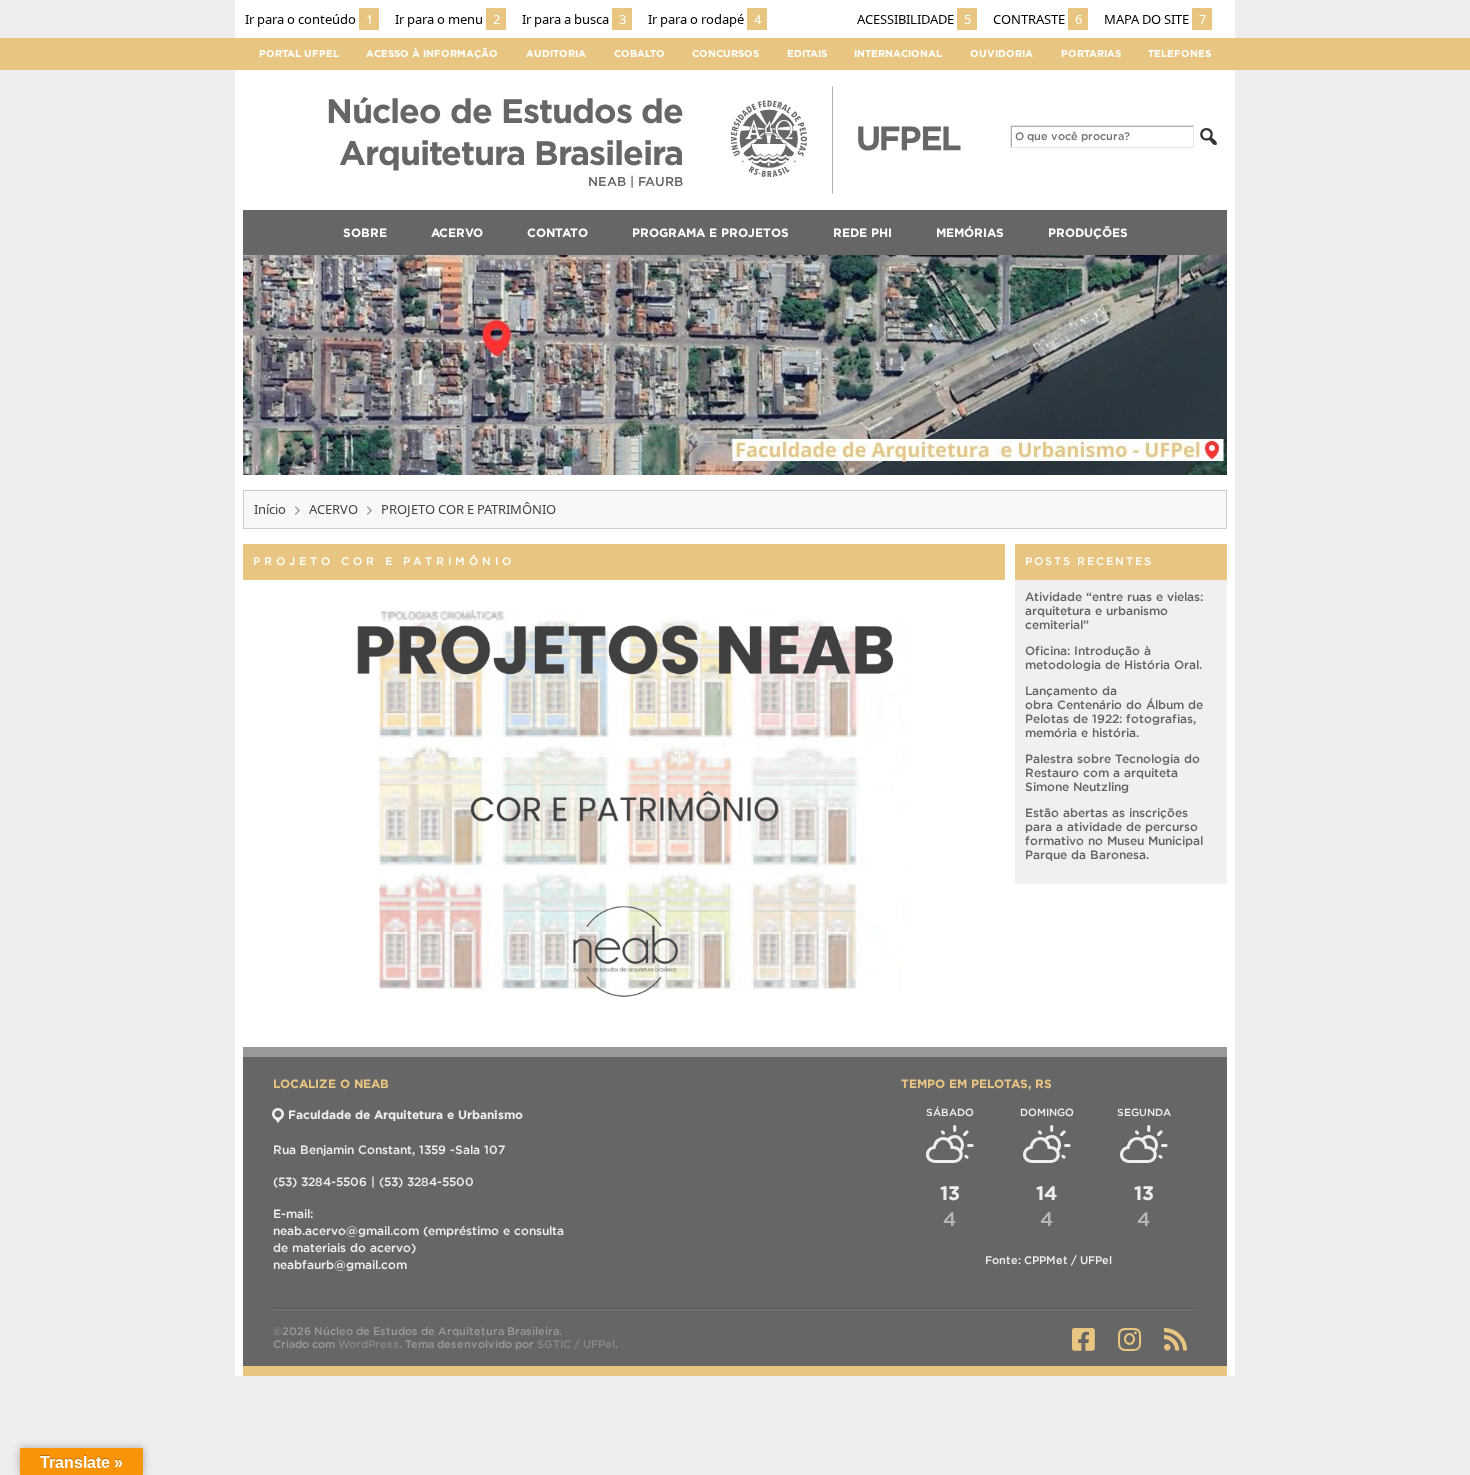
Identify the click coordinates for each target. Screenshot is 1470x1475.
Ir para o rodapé (704, 19)
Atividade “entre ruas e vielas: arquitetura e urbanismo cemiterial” (1114, 610)
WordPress (368, 1344)
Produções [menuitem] (1088, 232)
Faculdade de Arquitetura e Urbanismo (405, 1114)
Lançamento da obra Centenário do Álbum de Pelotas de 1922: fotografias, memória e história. (1114, 711)
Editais (807, 53)
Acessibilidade (914, 19)
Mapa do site (1155, 19)
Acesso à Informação (432, 53)
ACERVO (333, 509)
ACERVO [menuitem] (457, 232)
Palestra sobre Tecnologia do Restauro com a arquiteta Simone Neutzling (1112, 772)
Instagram (1129, 1339)
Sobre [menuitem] (365, 232)
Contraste (1037, 19)
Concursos (725, 53)
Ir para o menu (447, 19)
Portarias (1091, 53)
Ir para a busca (574, 19)
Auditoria (556, 53)
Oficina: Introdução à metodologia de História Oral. (1113, 657)
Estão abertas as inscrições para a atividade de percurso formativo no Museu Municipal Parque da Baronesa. (1114, 833)
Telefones (1179, 53)
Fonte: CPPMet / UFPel (1048, 1260)
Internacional (898, 53)
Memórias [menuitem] (970, 232)
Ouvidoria (1001, 53)
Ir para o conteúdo (309, 19)
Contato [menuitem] (557, 232)
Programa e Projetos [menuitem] (710, 232)
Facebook (1083, 1339)
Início (270, 509)
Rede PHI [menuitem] (862, 232)
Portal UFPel (299, 53)
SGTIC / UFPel (576, 1344)
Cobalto (639, 53)
